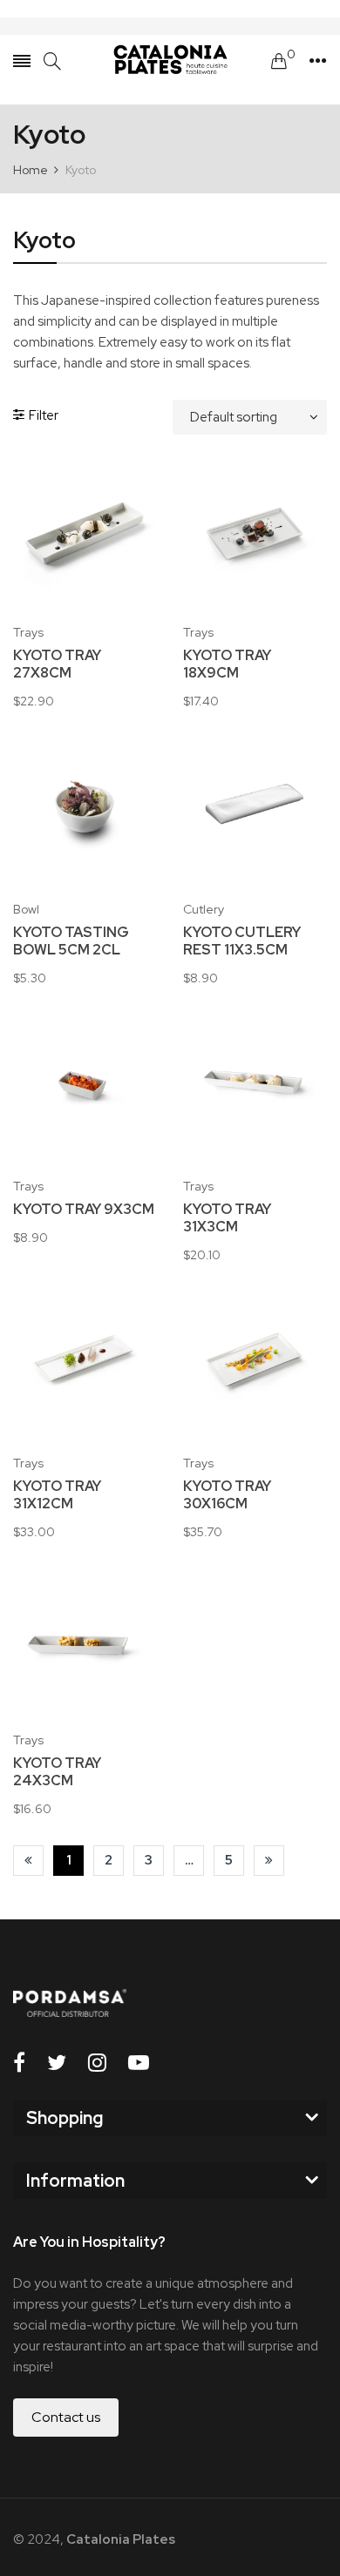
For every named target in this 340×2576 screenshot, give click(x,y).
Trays (28, 632)
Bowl (26, 909)
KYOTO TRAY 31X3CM (227, 1218)
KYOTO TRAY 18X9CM (227, 664)
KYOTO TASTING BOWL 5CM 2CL (71, 941)
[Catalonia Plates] (170, 61)
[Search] (52, 61)
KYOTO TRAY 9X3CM (84, 1210)
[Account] (318, 61)
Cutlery (204, 909)
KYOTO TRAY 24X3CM (57, 1772)
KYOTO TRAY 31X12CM (57, 1495)
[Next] (269, 1861)
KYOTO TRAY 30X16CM (227, 1495)
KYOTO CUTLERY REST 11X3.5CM (242, 941)
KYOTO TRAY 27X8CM (57, 664)
